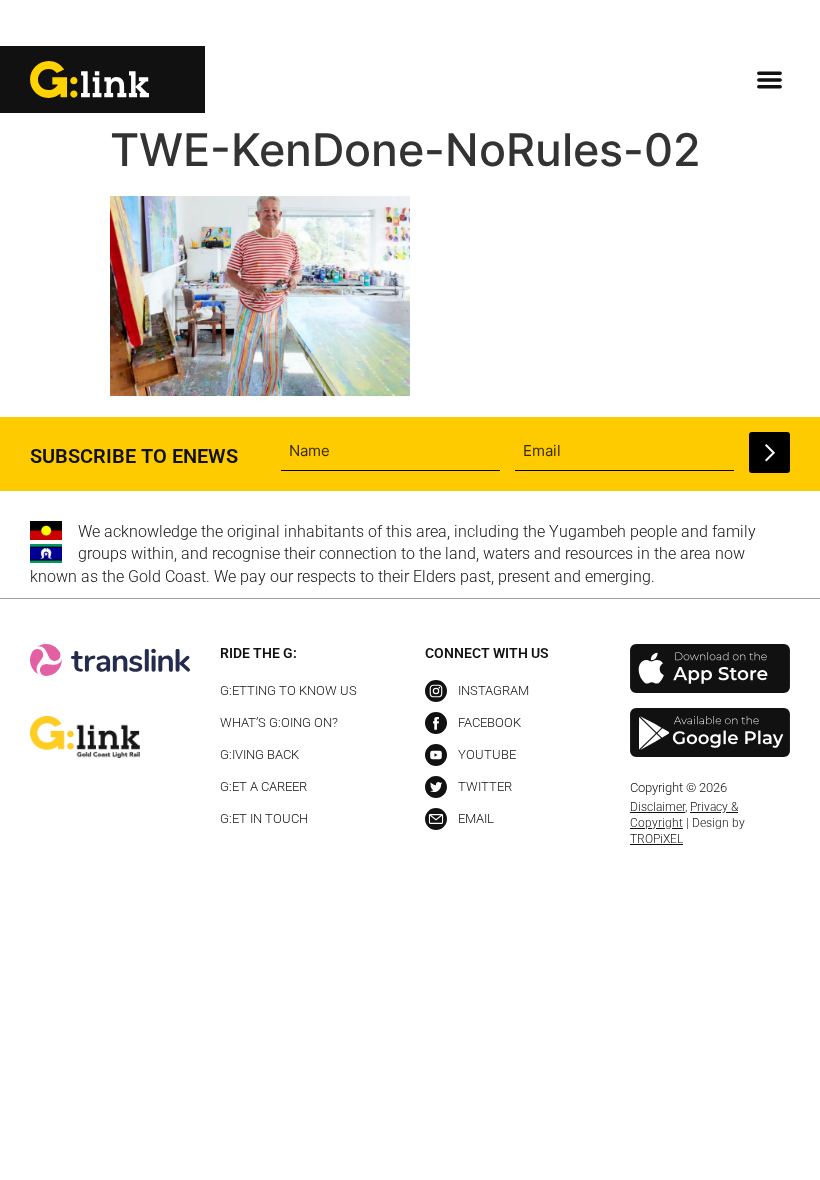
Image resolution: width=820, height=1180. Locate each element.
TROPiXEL (656, 839)
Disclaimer (657, 807)
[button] (773, 24)
